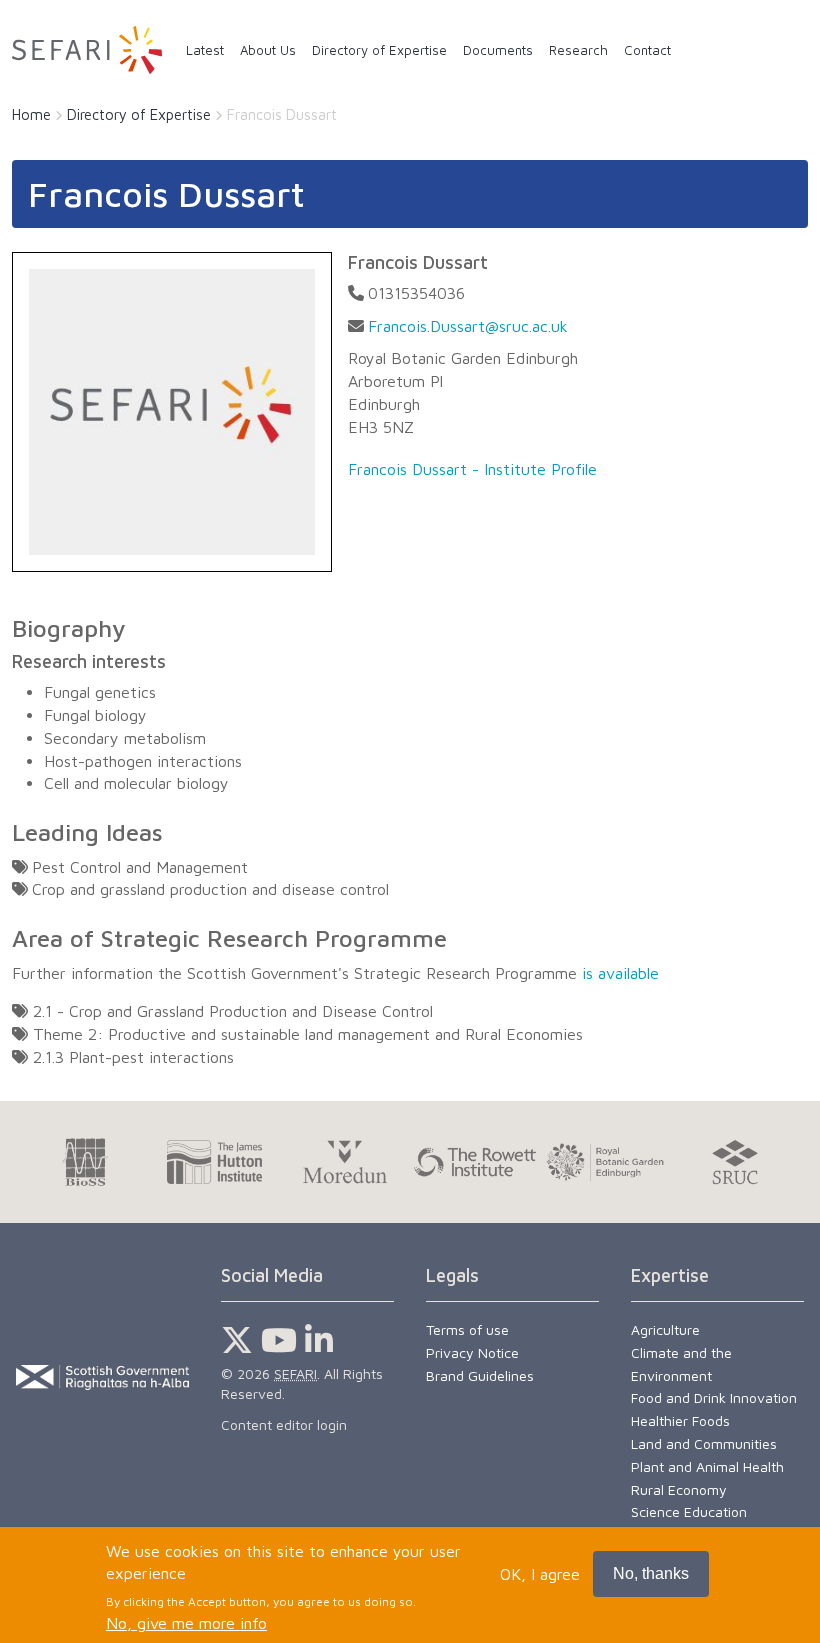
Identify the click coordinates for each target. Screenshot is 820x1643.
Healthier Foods (680, 1420)
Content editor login (284, 1424)
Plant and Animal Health (707, 1466)
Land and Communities (704, 1443)
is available (620, 973)
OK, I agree (540, 1574)
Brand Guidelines (480, 1375)
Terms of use (467, 1329)
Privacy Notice (472, 1352)
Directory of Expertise (139, 114)
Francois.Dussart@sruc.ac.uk (468, 326)
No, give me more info (186, 1623)
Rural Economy (679, 1489)
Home (31, 114)
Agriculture (665, 1329)
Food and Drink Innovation (714, 1397)
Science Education (689, 1511)
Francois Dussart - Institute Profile (472, 469)
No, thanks (651, 1573)
